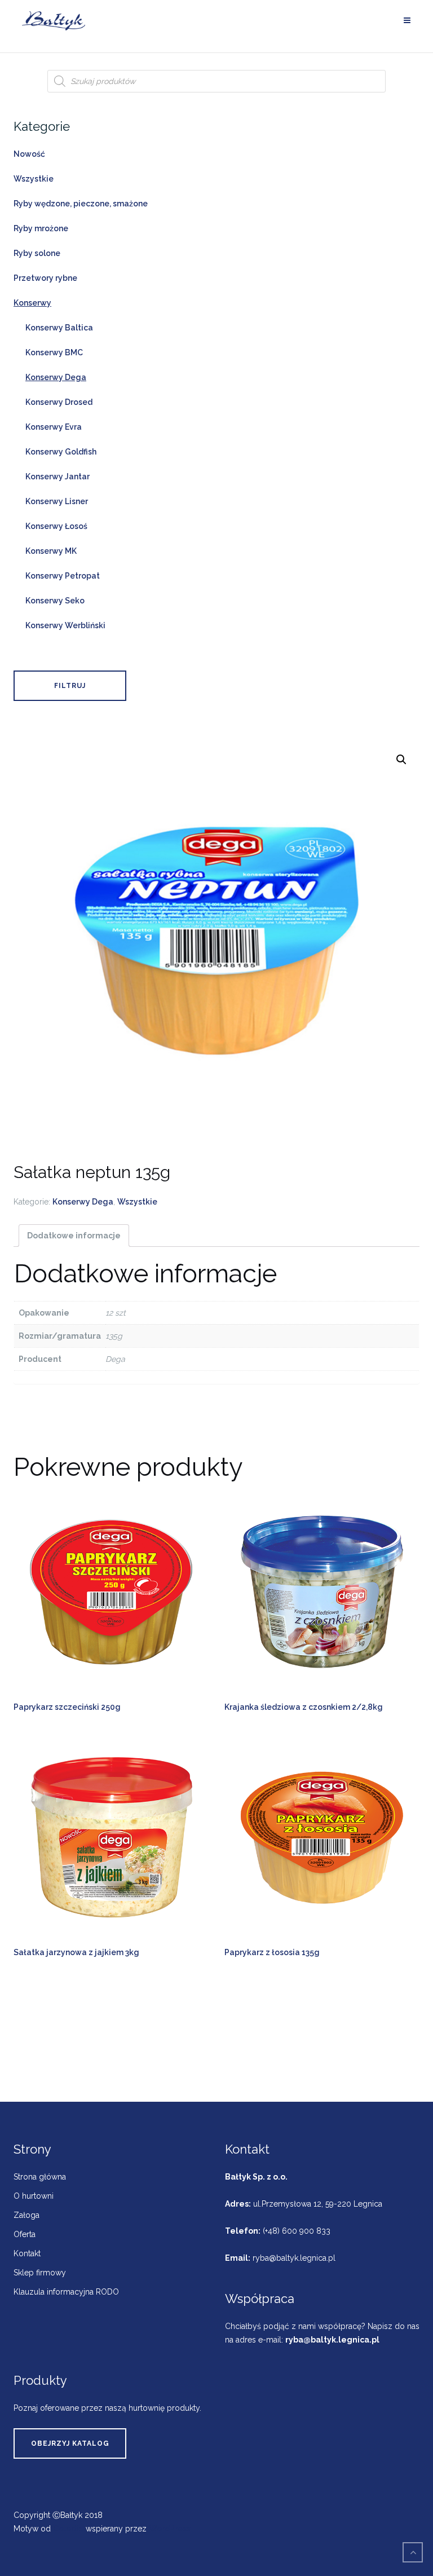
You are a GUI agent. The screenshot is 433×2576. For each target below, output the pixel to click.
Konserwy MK (51, 551)
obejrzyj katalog (70, 2443)
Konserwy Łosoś (56, 526)
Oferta (25, 2234)
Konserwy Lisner (57, 501)
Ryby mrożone (41, 228)
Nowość (29, 154)
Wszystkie (137, 1202)
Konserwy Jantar (58, 477)
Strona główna (40, 2177)
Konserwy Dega (83, 1202)
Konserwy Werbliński (65, 625)
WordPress (170, 2529)
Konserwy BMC (54, 352)
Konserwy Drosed (59, 402)
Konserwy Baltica (59, 328)
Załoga (26, 2215)
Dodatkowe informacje (74, 1236)
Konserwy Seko (55, 601)
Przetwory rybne (45, 278)
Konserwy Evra (54, 427)
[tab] (74, 1236)
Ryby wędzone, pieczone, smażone (81, 204)
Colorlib (68, 2529)
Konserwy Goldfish (61, 452)
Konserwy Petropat (63, 576)
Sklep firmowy (40, 2273)
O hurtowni (34, 2196)
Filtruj (70, 686)
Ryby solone (37, 253)
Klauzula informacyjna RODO (66, 2292)
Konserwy (32, 303)
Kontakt (27, 2253)
